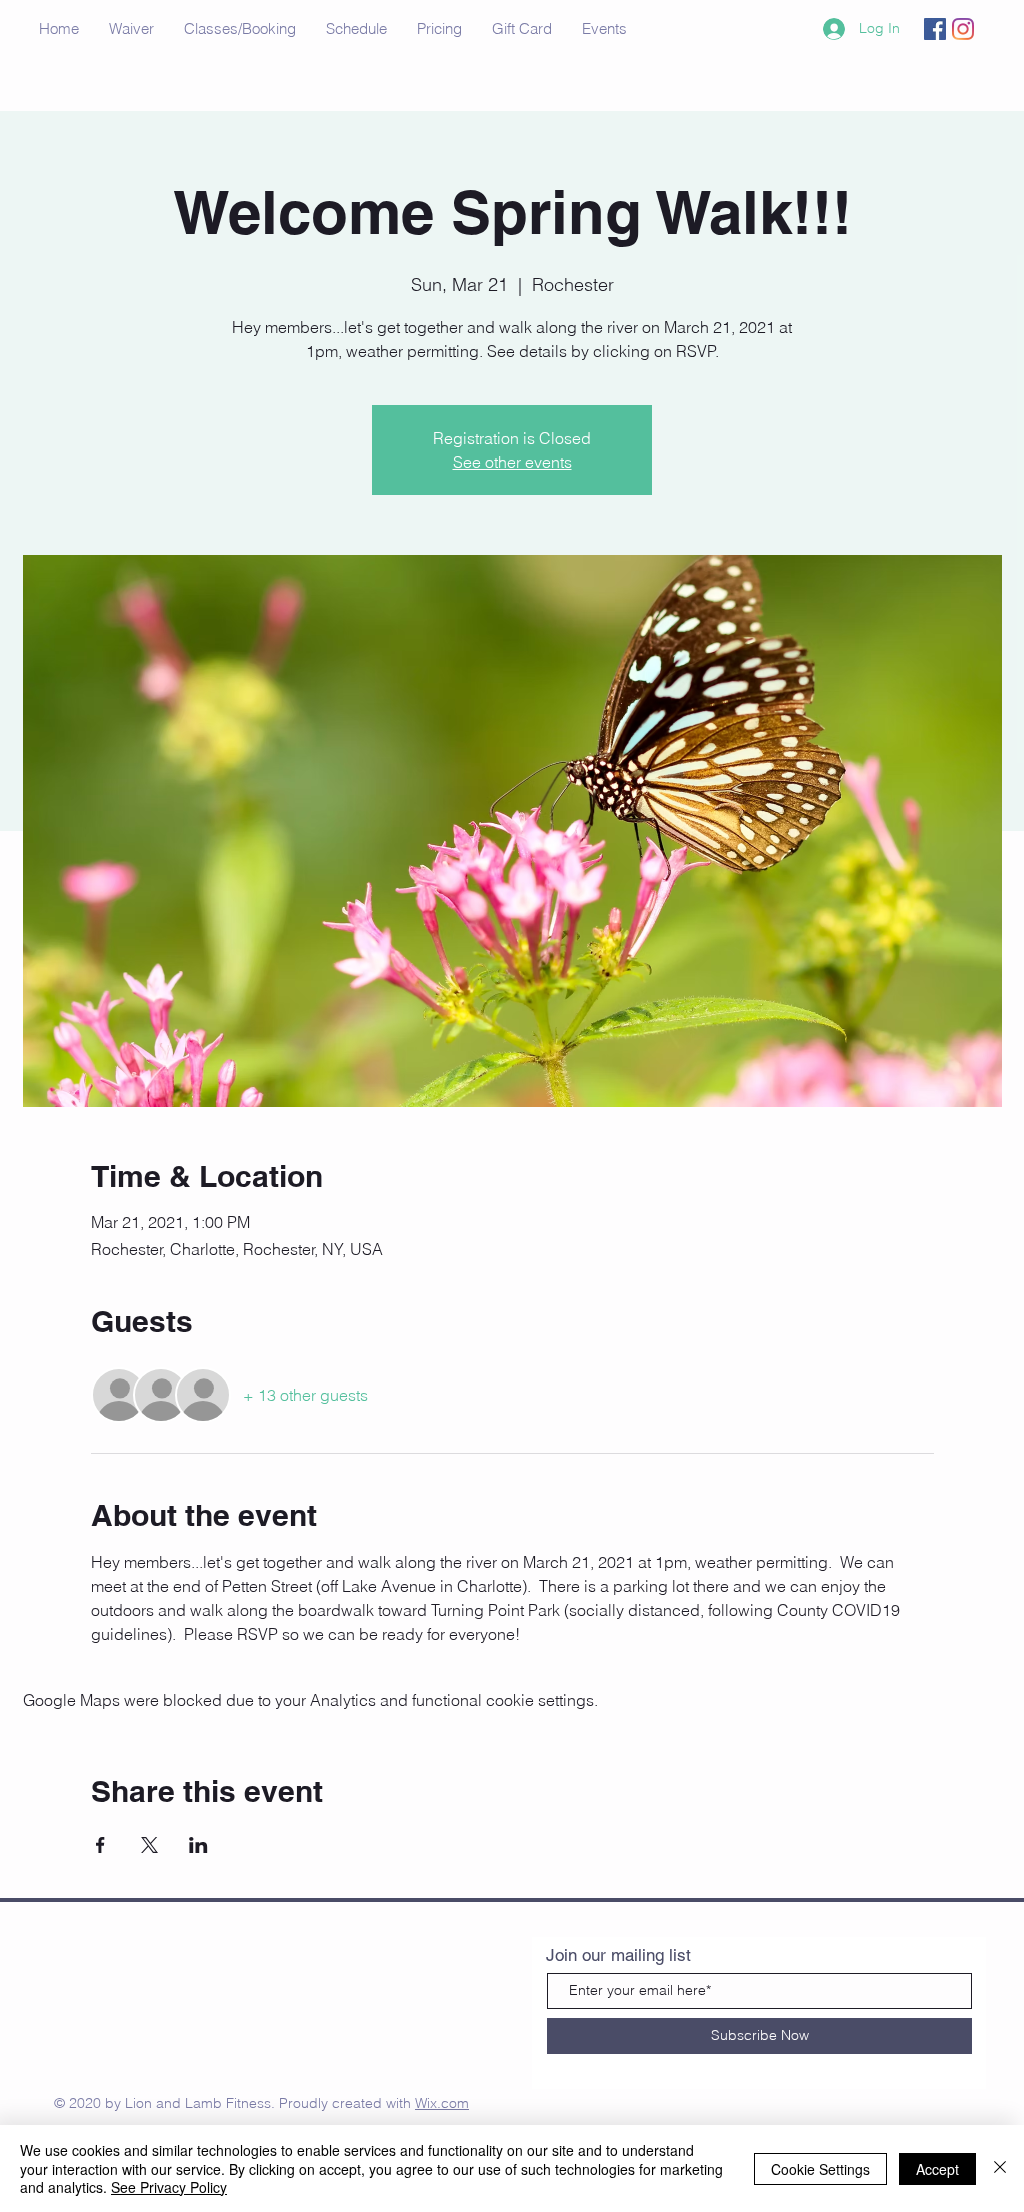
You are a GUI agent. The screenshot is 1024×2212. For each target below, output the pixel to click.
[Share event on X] (149, 1845)
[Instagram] (963, 29)
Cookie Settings (820, 2169)
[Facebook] (935, 29)
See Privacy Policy (169, 2187)
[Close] (1000, 2168)
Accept (937, 2169)
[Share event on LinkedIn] (198, 1845)
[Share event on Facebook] (100, 1845)
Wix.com (442, 2103)
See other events (512, 462)
